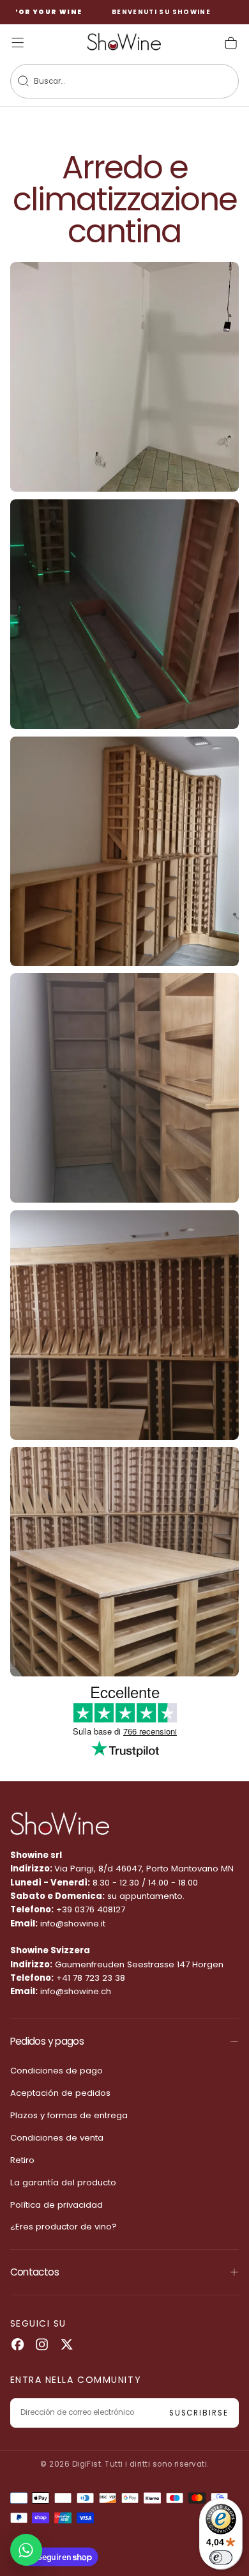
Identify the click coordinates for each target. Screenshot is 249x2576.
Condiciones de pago (57, 2071)
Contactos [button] (34, 2272)
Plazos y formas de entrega (69, 2115)
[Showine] (60, 1824)
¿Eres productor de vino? (64, 2227)
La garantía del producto (63, 2182)
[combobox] (109, 82)
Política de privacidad (57, 2205)
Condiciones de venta (57, 2138)
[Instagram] (42, 2344)
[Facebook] (18, 2344)
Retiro (22, 2160)
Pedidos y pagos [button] (47, 2041)
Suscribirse (199, 2413)
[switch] (221, 2557)
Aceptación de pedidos (60, 2093)
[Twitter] (67, 2344)
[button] (18, 43)
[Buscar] (23, 81)
